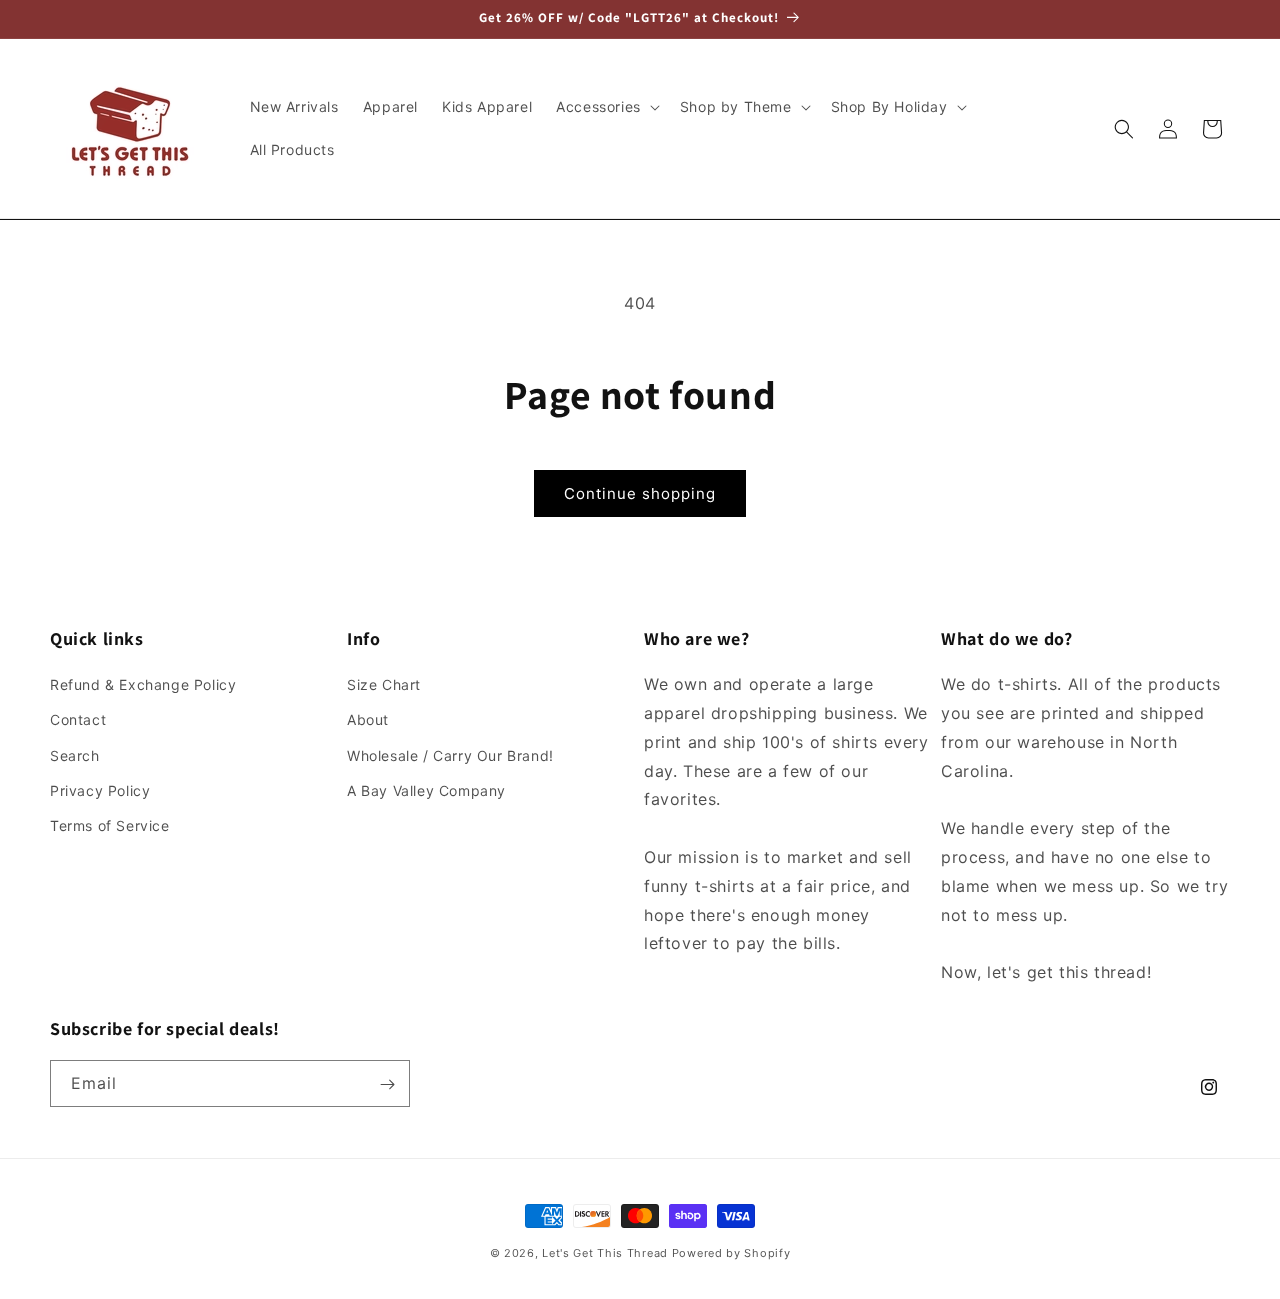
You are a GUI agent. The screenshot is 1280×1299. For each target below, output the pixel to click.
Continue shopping (640, 493)
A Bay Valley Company (426, 790)
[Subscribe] (387, 1084)
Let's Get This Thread (605, 1253)
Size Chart (384, 684)
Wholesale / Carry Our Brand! (450, 755)
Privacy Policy (100, 790)
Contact (78, 720)
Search (75, 755)
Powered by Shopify (731, 1253)
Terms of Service (110, 825)
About (368, 720)
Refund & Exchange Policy (143, 684)
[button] (606, 107)
